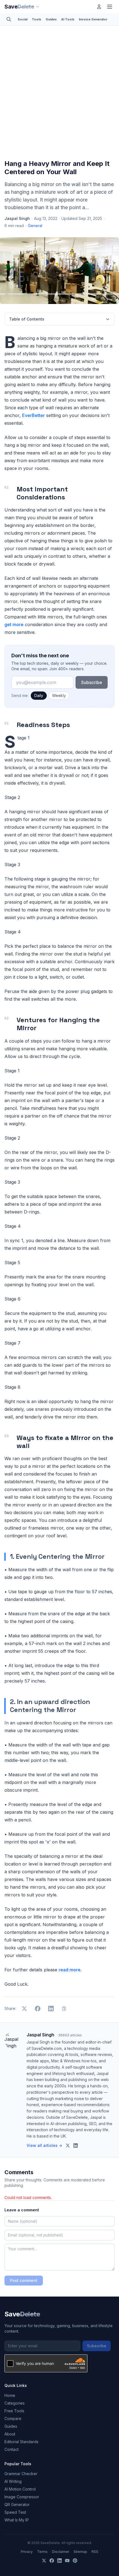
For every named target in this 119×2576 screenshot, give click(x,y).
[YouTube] (67, 2561)
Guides (51, 19)
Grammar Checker (21, 2474)
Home (10, 2395)
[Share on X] (24, 2009)
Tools (37, 19)
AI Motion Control (20, 2489)
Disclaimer (61, 2552)
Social (23, 19)
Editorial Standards (21, 2442)
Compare (13, 2418)
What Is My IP (17, 2520)
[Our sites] (38, 7)
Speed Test (15, 2512)
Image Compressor (22, 2497)
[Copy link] (64, 2009)
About (10, 2434)
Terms (42, 2552)
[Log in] (99, 7)
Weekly (59, 695)
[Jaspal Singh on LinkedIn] (76, 2146)
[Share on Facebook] (38, 2009)
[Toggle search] (9, 19)
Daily (39, 695)
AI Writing (13, 2481)
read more (70, 1970)
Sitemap (80, 2552)
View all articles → (44, 2145)
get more (14, 625)
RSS (95, 2552)
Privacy (27, 2552)
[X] (44, 2561)
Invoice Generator (93, 19)
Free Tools (14, 2411)
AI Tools (68, 19)
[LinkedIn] (59, 2561)
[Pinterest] (75, 2561)
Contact (11, 2449)
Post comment (24, 2280)
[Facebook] (52, 2561)
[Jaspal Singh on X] (68, 2146)
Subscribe (92, 682)
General (35, 226)
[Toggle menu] (110, 7)
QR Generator (17, 2504)
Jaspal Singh (17, 218)
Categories (15, 2403)
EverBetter (33, 415)
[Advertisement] (59, 94)
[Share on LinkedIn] (51, 2009)
